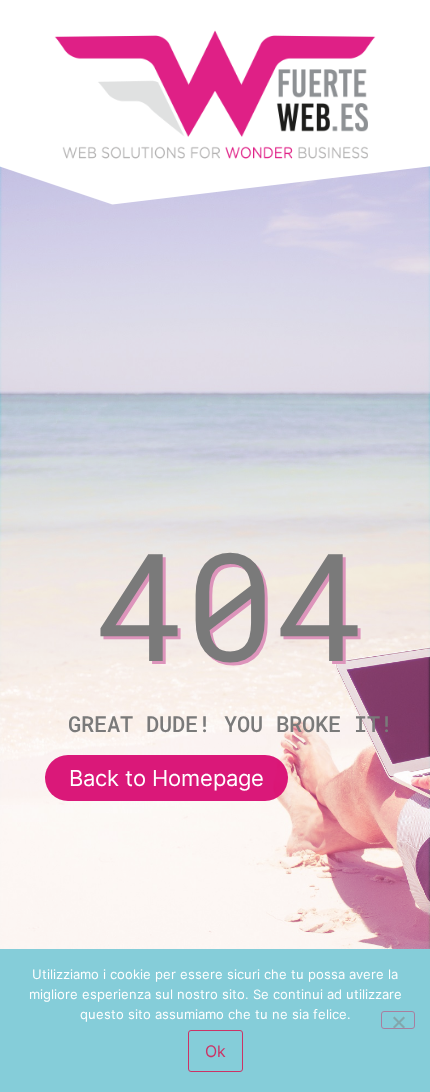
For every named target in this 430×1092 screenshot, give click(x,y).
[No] (398, 1020)
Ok (215, 1051)
